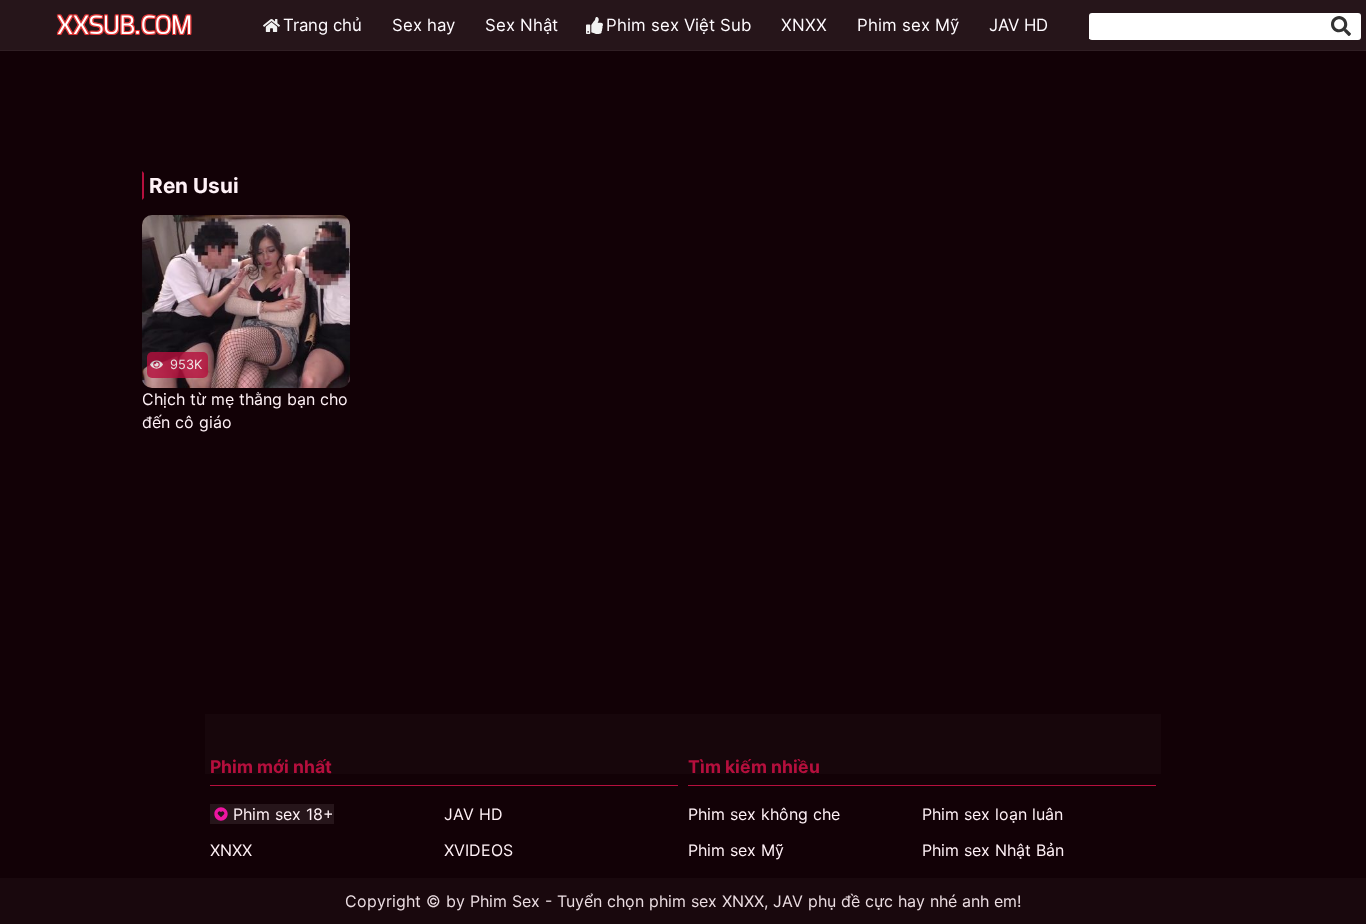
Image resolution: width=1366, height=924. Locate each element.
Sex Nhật (521, 25)
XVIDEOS (478, 850)
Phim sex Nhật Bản (993, 850)
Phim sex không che (764, 814)
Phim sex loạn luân (992, 814)
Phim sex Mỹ (908, 25)
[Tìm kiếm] (1341, 26)
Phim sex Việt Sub (678, 25)
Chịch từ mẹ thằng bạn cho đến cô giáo (245, 410)
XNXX (804, 25)
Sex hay (423, 25)
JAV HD (1018, 25)
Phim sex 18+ (283, 814)
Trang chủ (322, 25)
